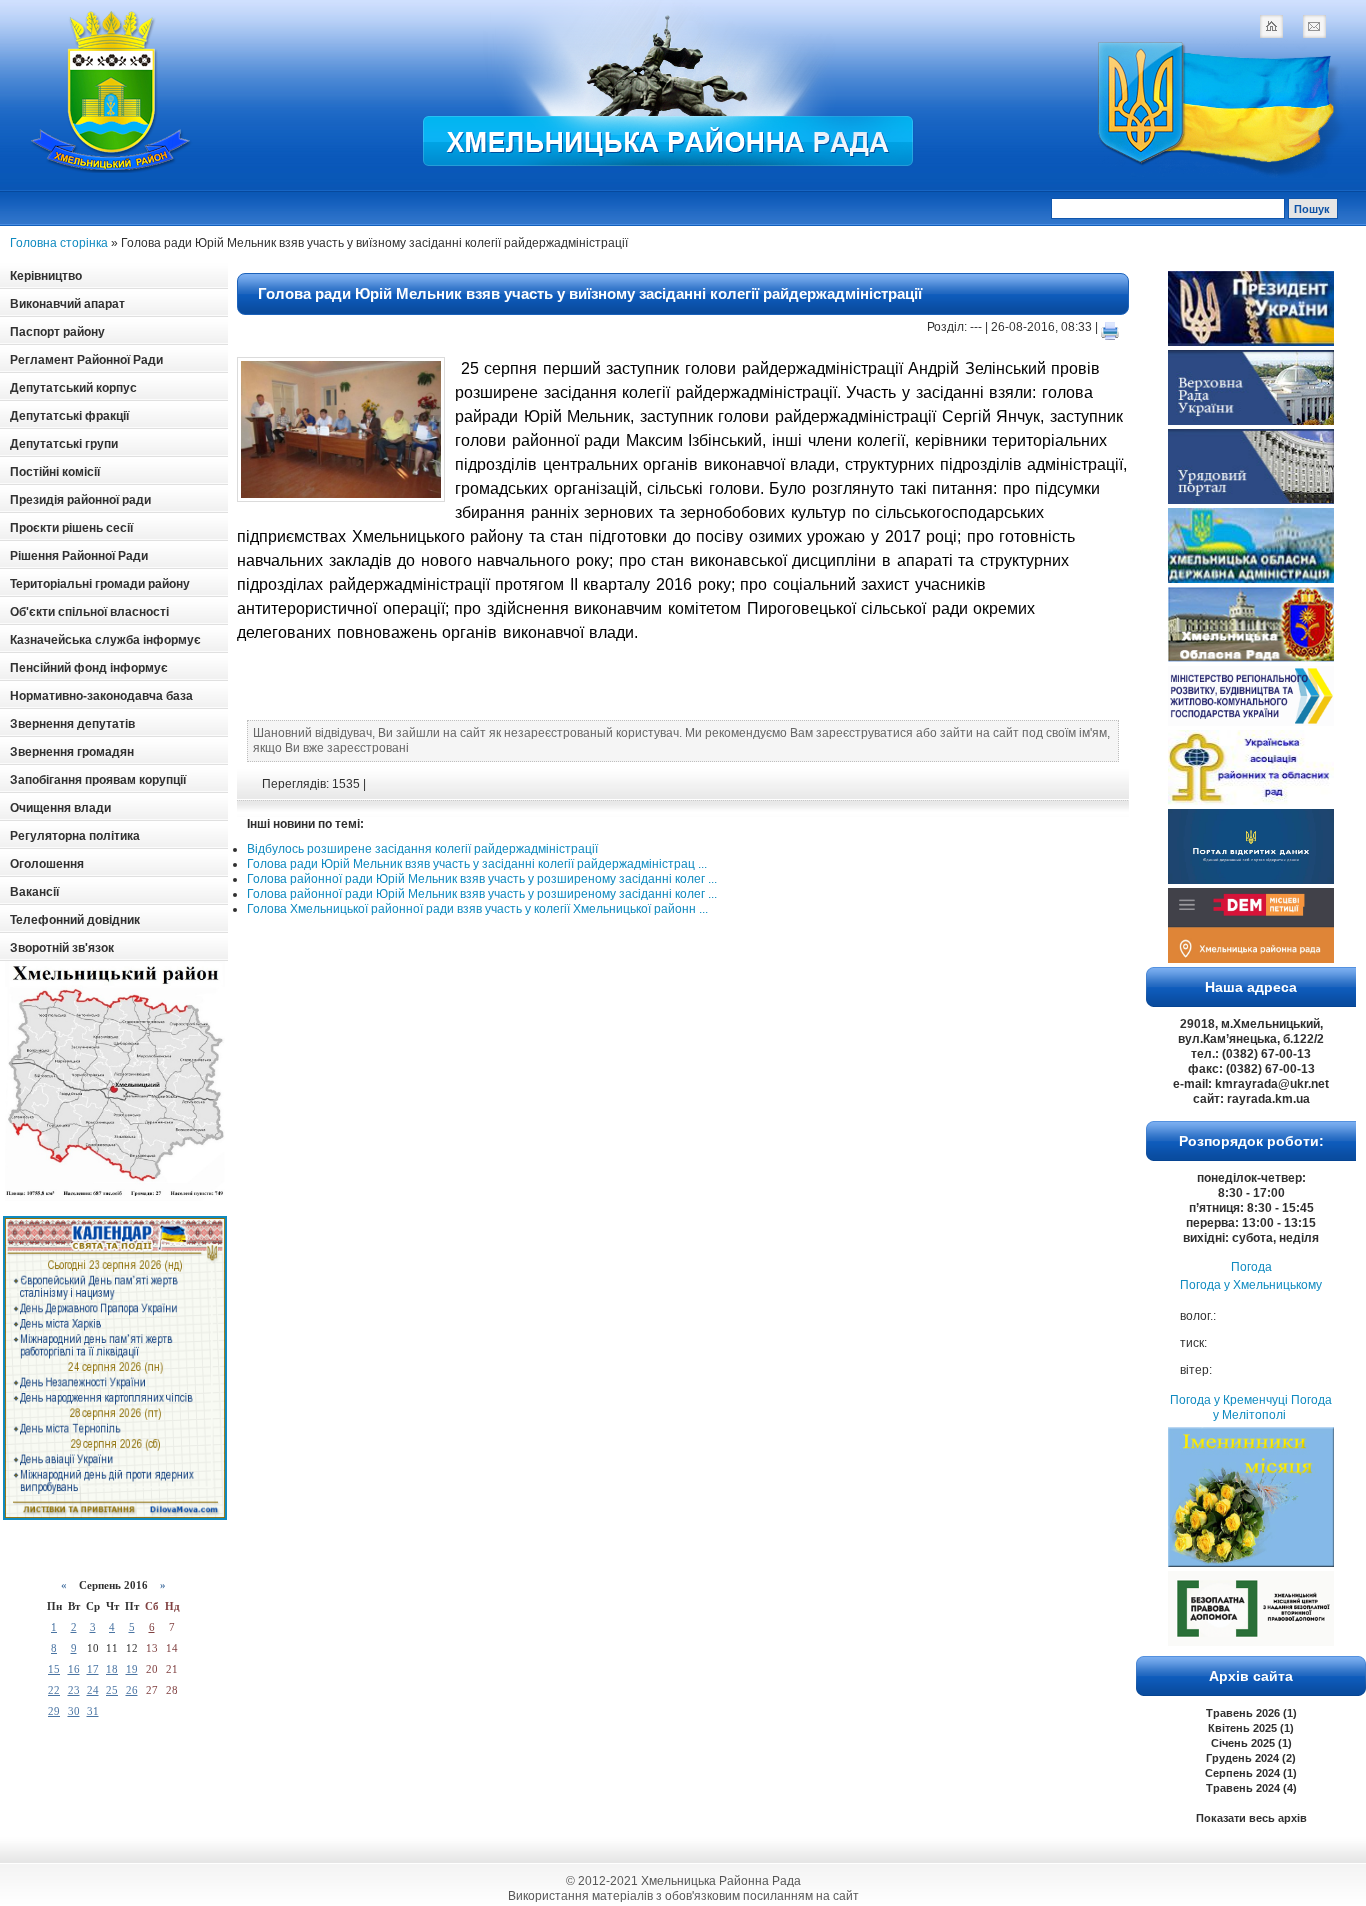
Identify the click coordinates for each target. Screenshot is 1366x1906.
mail (1314, 26)
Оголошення (47, 864)
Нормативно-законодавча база (101, 696)
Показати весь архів (1251, 1818)
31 (93, 1711)
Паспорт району (57, 332)
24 (93, 1690)
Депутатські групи (64, 444)
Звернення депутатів (72, 724)
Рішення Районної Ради (79, 556)
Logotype (112, 91)
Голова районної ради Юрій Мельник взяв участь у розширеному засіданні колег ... (482, 879)
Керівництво (46, 276)
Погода (1251, 1267)
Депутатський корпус (73, 388)
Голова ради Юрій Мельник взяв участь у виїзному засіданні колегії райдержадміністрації (590, 293)
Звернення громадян (72, 752)
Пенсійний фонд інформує (89, 668)
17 (93, 1669)
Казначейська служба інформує (105, 640)
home (1271, 26)
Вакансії (34, 892)
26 (132, 1690)
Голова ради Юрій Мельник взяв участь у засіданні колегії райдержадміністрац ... (477, 864)
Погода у (1251, 1285)
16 (74, 1669)
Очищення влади (60, 808)
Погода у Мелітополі (1272, 1407)
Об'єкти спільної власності (89, 612)
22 (54, 1690)
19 (132, 1669)
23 (74, 1690)
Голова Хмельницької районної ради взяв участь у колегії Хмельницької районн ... (477, 909)
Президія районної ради (80, 500)
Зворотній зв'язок (62, 948)
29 (54, 1711)
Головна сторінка (59, 243)
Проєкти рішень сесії (71, 528)
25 (112, 1690)
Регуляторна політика (75, 836)
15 (54, 1669)
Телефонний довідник (75, 920)
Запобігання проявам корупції (98, 780)
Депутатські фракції (69, 416)
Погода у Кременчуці (1229, 1400)
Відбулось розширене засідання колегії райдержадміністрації (422, 849)
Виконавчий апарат (67, 304)
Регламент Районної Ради (86, 360)
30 (74, 1711)
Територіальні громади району (100, 584)
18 (112, 1669)
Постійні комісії (55, 472)
